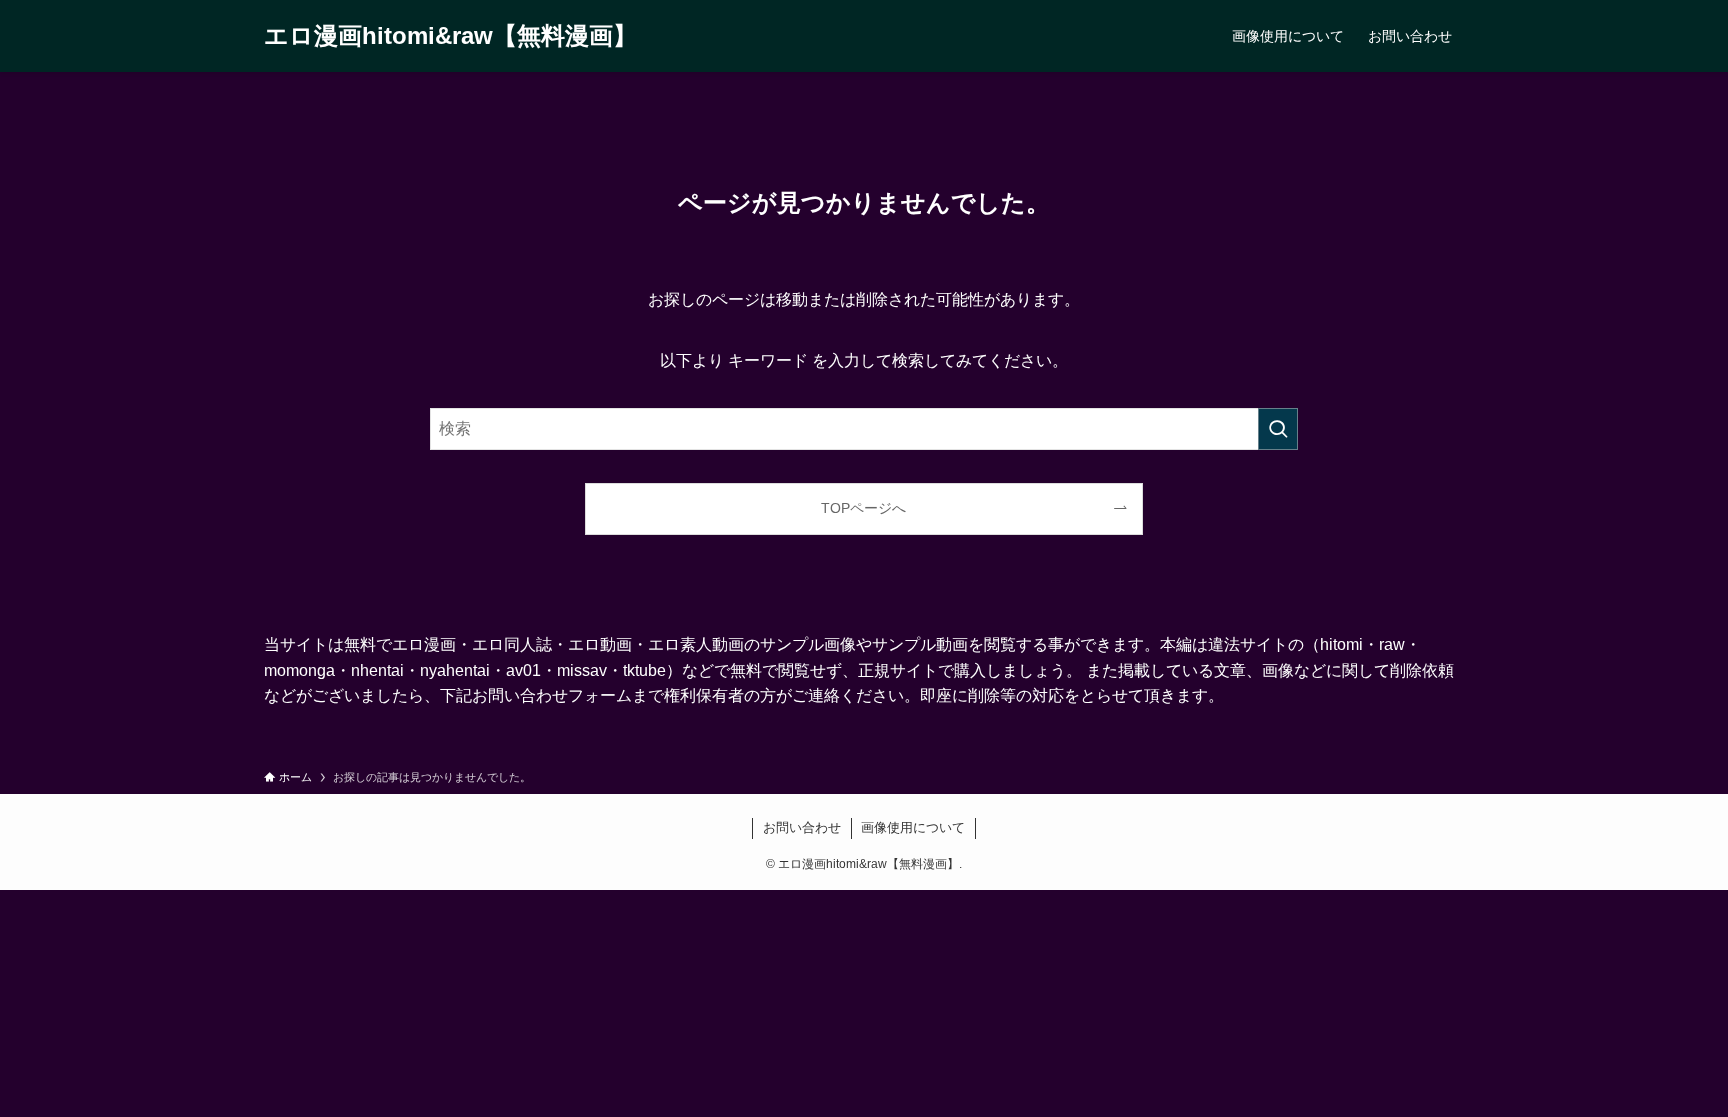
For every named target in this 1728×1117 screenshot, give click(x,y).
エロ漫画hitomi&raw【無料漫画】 (450, 36)
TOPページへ (863, 508)
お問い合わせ (802, 827)
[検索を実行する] (1278, 429)
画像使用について (913, 827)
